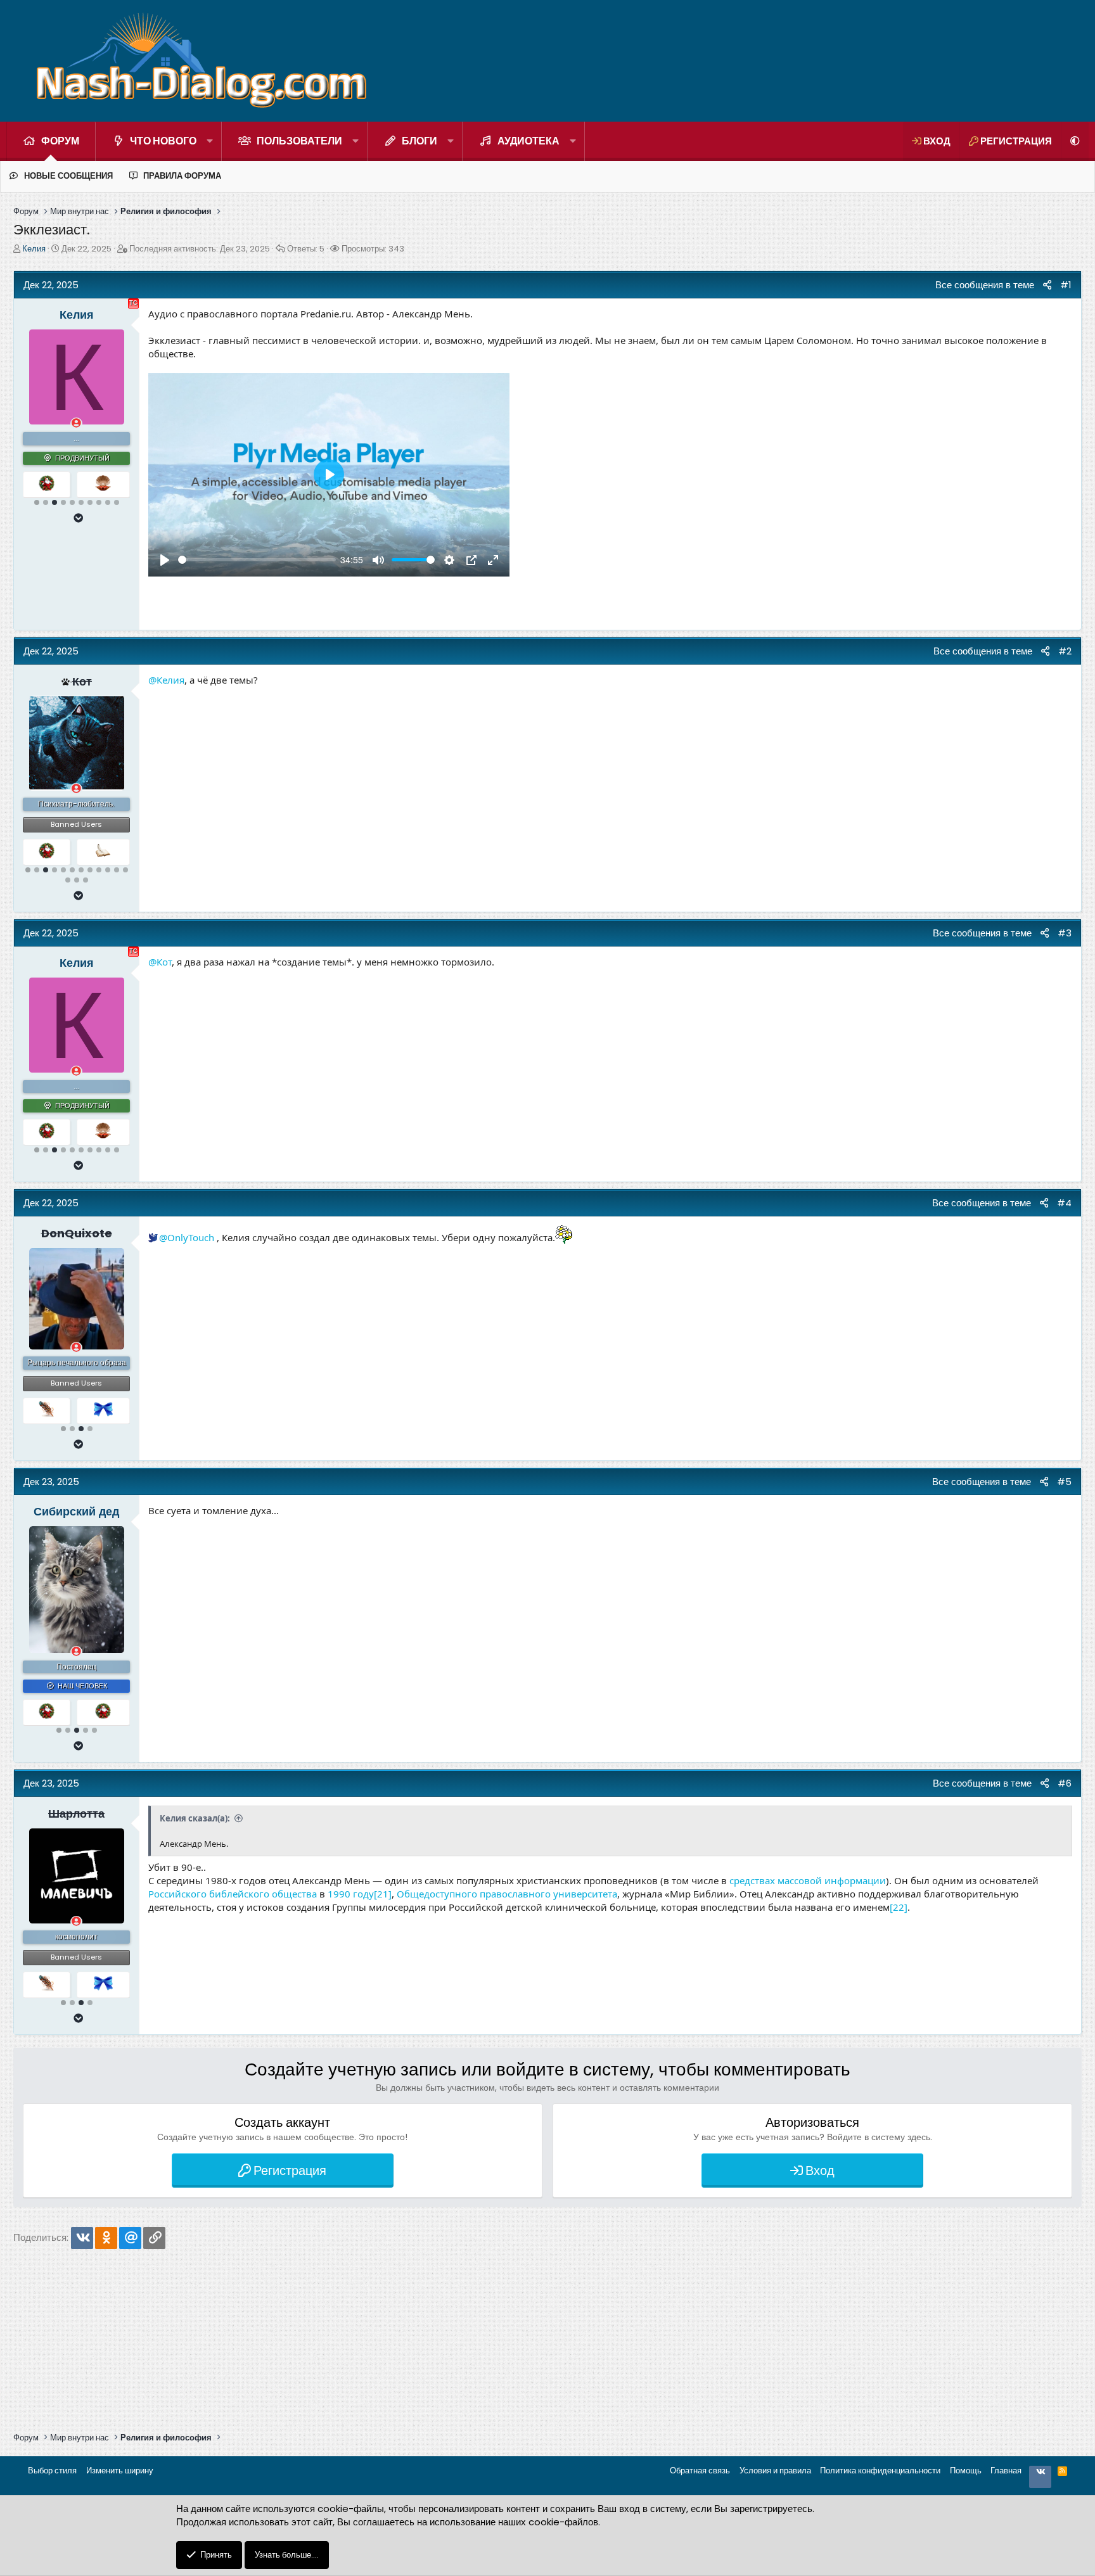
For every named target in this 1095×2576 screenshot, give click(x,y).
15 (86, 880)
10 (117, 502)
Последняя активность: (200, 249)
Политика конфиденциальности (880, 2471)
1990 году (351, 1894)
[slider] (257, 560)
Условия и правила (775, 2471)
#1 (1066, 285)
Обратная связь (700, 2471)
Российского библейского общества (233, 1894)
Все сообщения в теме (980, 285)
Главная (1006, 2471)
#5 (1064, 1482)
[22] (899, 1907)
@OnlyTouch (187, 1237)
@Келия (166, 680)
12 (125, 870)
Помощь (966, 2471)
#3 (1065, 933)
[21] (383, 1894)
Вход (820, 2171)
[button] (210, 141)
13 (68, 880)
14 (77, 880)
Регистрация (290, 2171)
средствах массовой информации (808, 1880)
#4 (1064, 1203)
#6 (1065, 1783)
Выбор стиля (52, 2471)
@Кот (160, 962)
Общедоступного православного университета (507, 1894)
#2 (1065, 651)
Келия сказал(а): (195, 1818)
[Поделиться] (1047, 285)
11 (117, 870)
